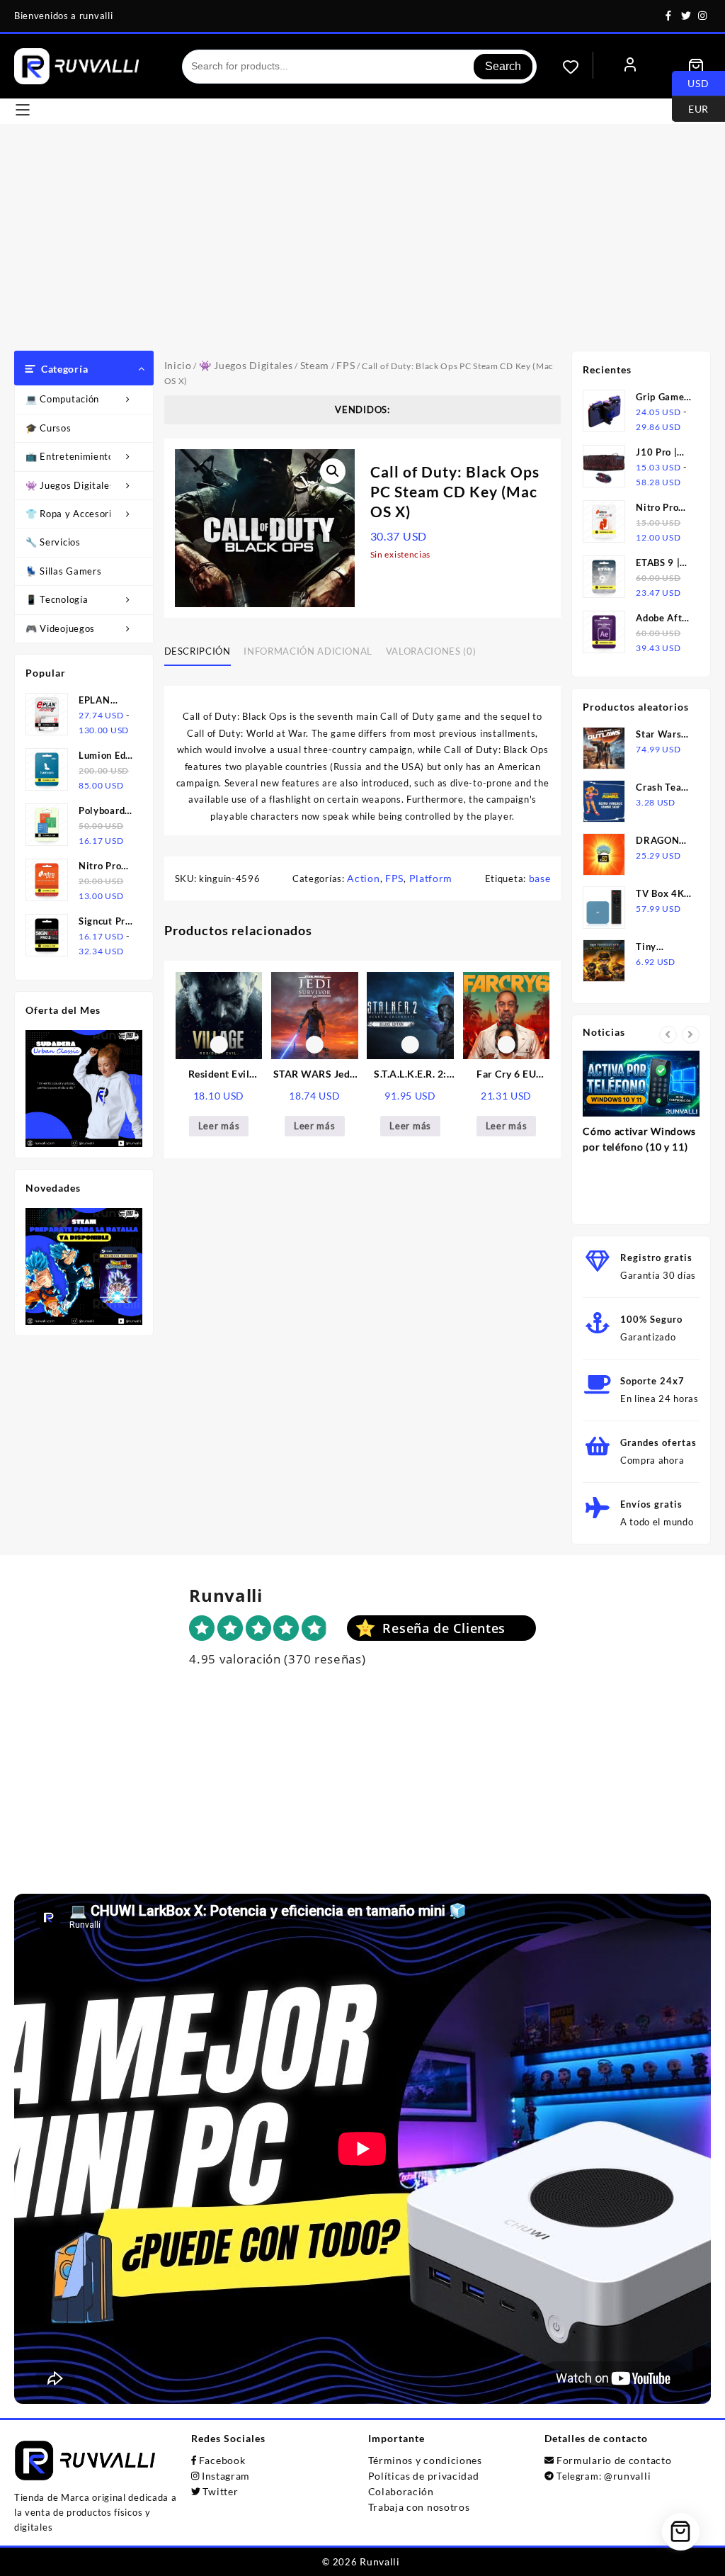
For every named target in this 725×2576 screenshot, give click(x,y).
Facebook (222, 2460)
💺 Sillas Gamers (64, 571)
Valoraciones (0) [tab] (431, 651)
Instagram (226, 2476)
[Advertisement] (362, 244)
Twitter (220, 2491)
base (540, 878)
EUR (690, 108)
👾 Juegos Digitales (70, 485)
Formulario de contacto (614, 2460)
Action (363, 878)
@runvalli (627, 2476)
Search (503, 66)
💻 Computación (62, 399)
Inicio (178, 365)
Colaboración (401, 2491)
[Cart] (696, 67)
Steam (315, 365)
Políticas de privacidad (424, 2476)
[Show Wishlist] (578, 67)
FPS (346, 365)
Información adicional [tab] (308, 651)
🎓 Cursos (48, 428)
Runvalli (380, 2561)
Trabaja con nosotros (419, 2507)
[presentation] (668, 1035)
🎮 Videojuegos (60, 628)
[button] (333, 471)
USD (691, 82)
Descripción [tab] (198, 651)
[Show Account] (630, 66)
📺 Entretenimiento (70, 456)
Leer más (219, 1126)
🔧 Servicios (53, 542)
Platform (431, 878)
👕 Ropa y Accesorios (74, 514)
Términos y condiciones (425, 2460)
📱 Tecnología (57, 599)
